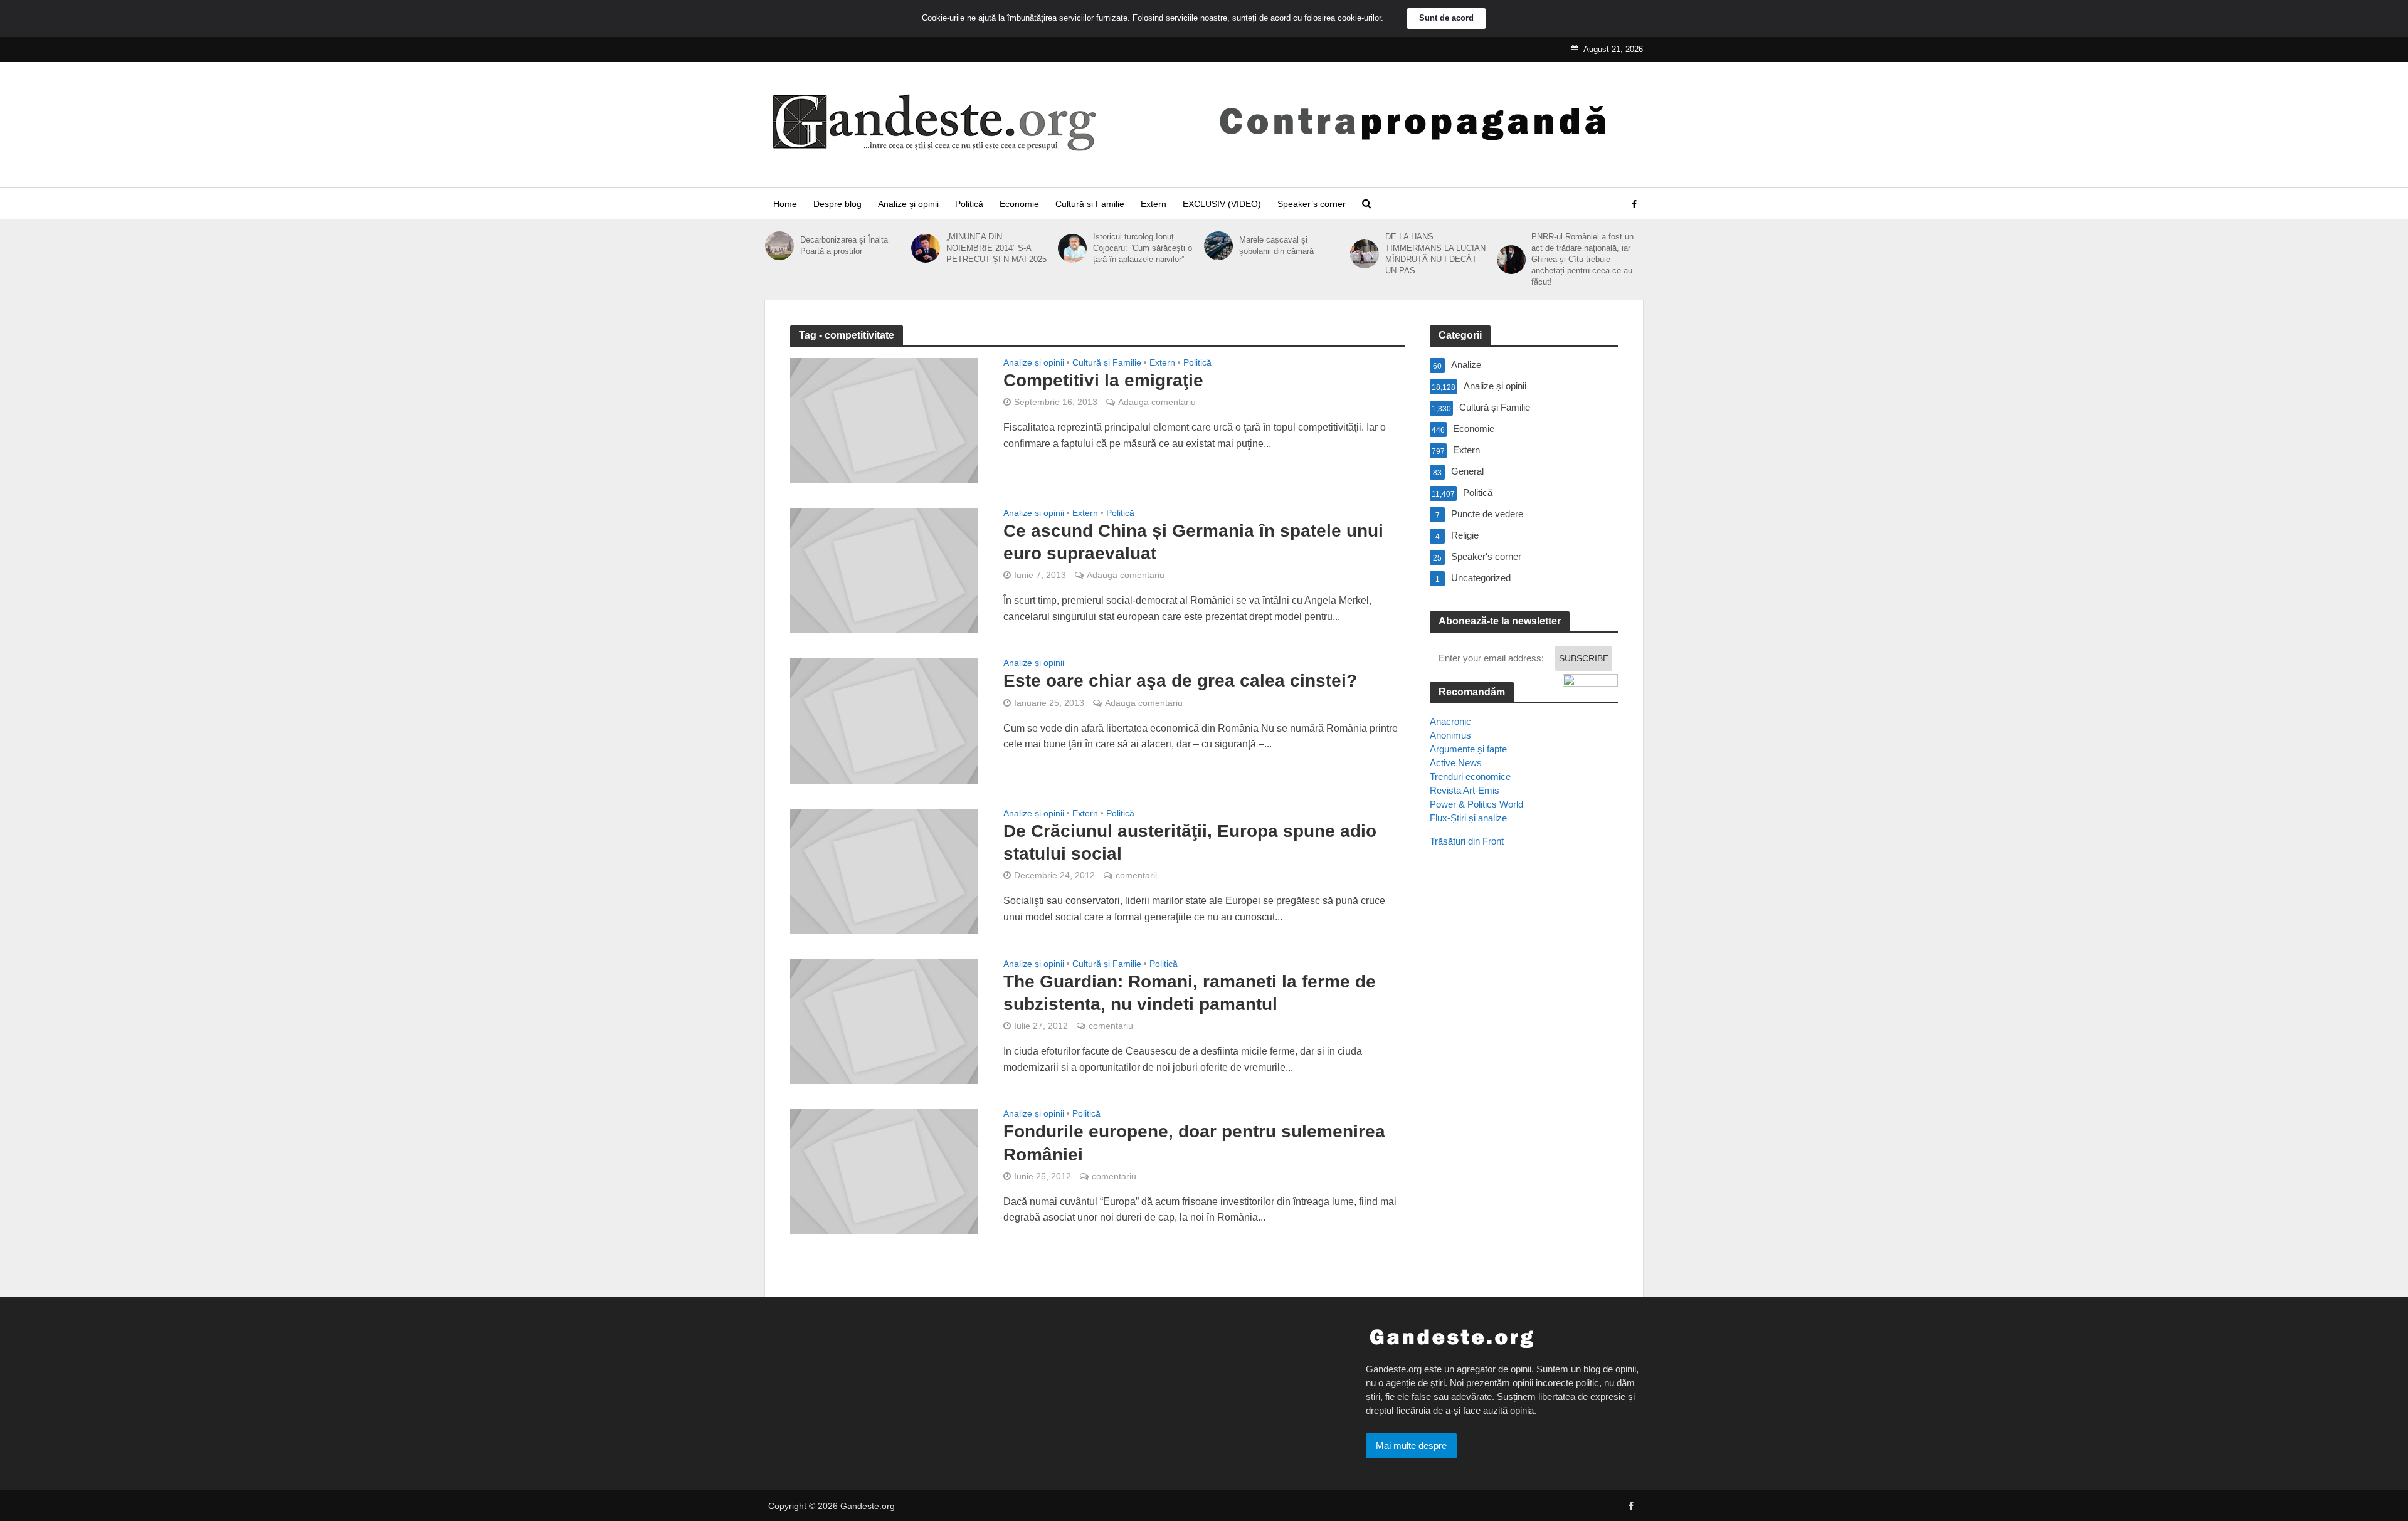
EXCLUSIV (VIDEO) (1222, 204)
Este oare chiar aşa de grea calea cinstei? (1180, 681)
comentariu (1111, 1026)
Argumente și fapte (1468, 749)
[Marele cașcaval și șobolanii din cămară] (1218, 246)
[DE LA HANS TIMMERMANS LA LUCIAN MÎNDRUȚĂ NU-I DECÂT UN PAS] (1365, 254)
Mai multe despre (1411, 1445)
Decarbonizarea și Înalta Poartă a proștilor (844, 245)
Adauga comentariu (1157, 402)
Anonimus (1450, 735)
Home (785, 204)
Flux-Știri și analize (1468, 818)
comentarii (1136, 875)
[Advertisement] (1524, 1085)
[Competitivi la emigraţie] (884, 420)
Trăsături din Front (1467, 841)
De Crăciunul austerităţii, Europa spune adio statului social (1190, 842)
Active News (1456, 763)
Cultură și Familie (1090, 204)
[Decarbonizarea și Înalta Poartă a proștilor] (779, 246)
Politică (969, 204)
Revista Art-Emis (1465, 790)
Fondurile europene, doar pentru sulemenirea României (1194, 1143)
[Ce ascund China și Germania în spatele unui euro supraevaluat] (884, 570)
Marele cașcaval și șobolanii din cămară (1276, 245)
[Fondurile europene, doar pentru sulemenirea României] (884, 1171)
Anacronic (1450, 721)
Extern (1154, 204)
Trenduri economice (1470, 776)
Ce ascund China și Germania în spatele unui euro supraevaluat (1193, 542)
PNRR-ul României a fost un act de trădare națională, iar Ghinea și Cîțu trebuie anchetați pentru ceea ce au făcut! (1582, 259)
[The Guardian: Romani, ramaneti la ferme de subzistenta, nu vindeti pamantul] (884, 1021)
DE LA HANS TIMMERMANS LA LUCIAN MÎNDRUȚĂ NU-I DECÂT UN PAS (1435, 254)
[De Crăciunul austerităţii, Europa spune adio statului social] (884, 871)
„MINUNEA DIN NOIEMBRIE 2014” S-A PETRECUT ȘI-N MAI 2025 (996, 248)
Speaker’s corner (1312, 204)
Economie (1019, 204)
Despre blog (837, 204)
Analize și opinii (908, 204)
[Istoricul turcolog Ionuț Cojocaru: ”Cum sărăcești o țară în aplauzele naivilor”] (1072, 248)
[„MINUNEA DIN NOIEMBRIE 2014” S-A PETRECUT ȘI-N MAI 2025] (926, 248)
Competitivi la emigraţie (1103, 380)
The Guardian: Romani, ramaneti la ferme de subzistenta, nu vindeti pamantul (1190, 993)
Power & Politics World (1476, 804)
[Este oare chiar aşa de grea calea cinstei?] (884, 720)
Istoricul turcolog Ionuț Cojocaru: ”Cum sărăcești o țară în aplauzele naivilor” (1143, 248)
